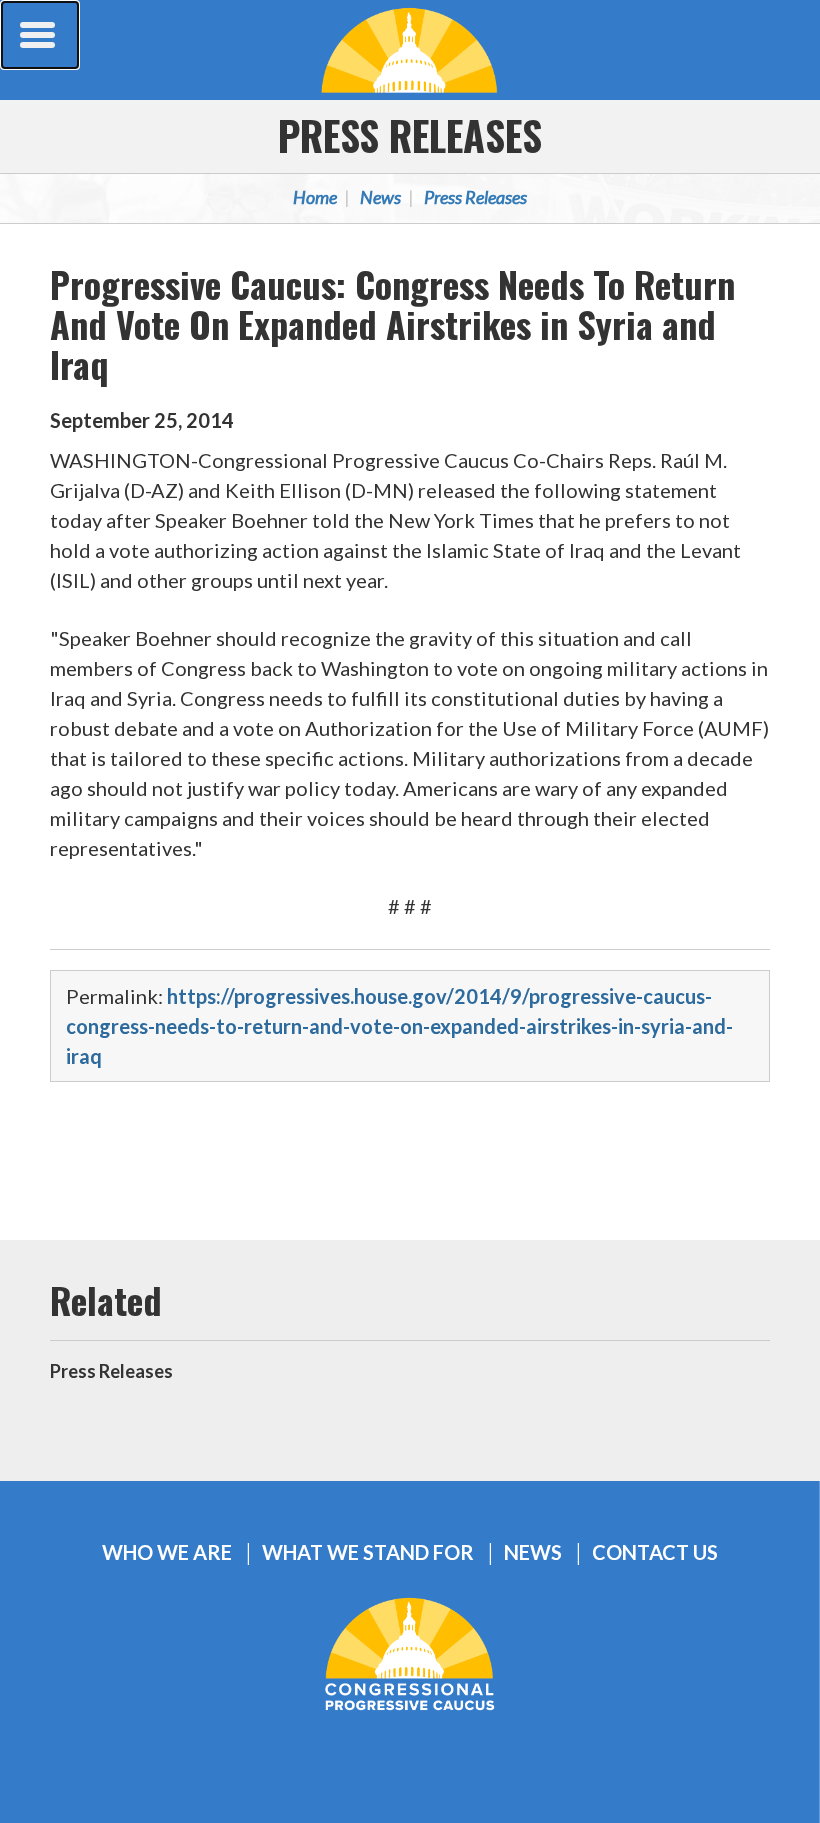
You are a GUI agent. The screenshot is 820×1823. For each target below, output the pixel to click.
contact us (655, 1552)
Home (315, 197)
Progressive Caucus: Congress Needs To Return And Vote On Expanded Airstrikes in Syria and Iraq (392, 323)
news (533, 1552)
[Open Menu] (40, 35)
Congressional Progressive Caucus (410, 50)
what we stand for (368, 1552)
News (380, 197)
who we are (167, 1552)
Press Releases (410, 135)
